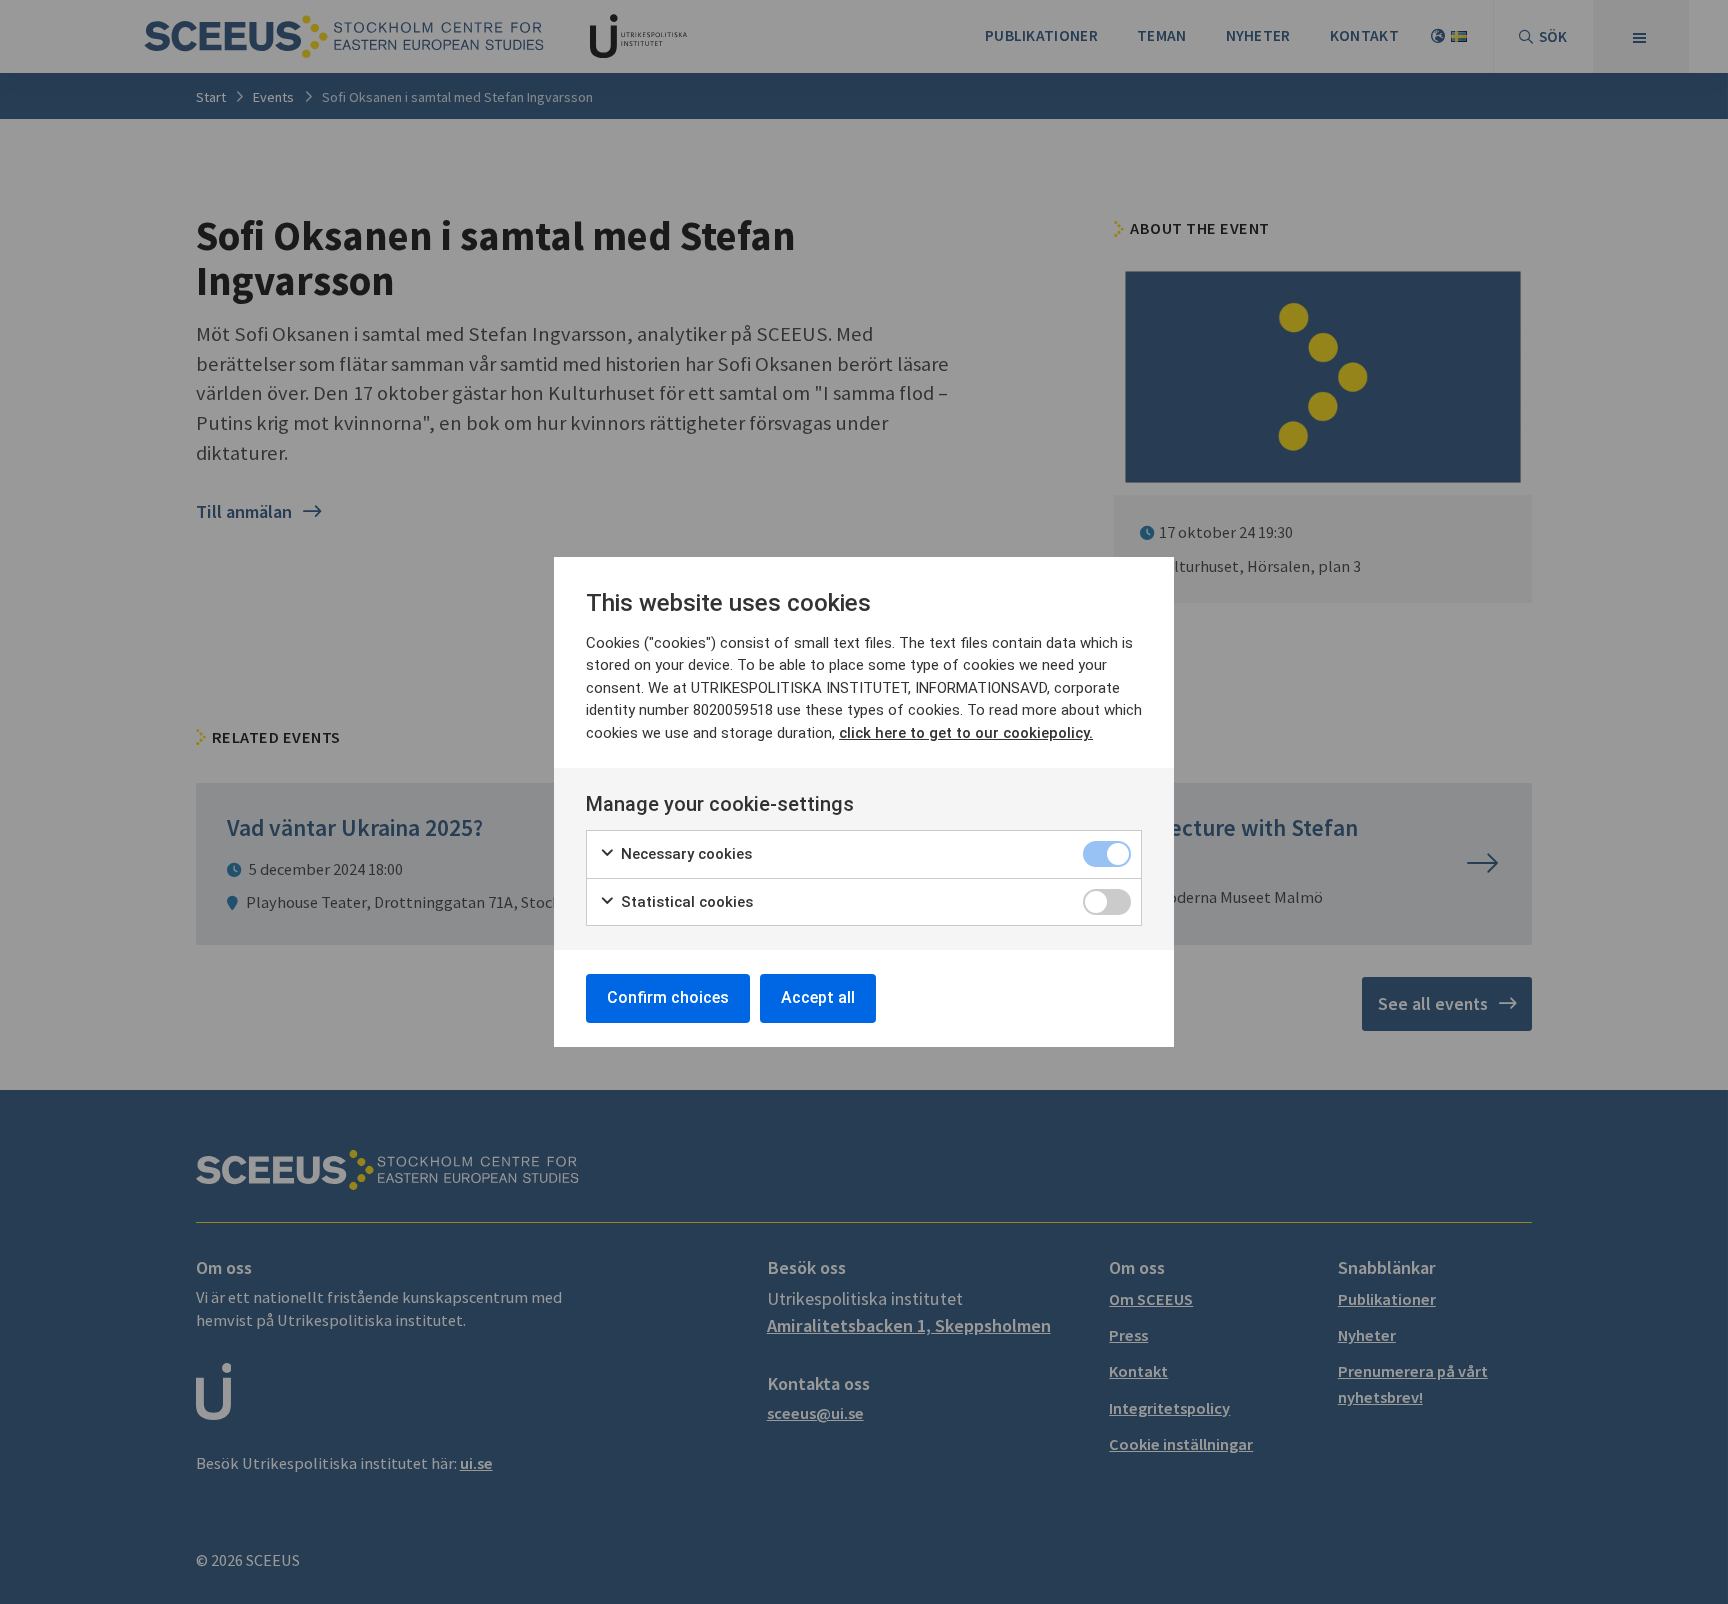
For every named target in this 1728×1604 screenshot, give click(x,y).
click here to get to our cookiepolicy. (966, 733)
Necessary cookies (684, 854)
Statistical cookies (685, 902)
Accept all (818, 997)
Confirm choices (668, 997)
